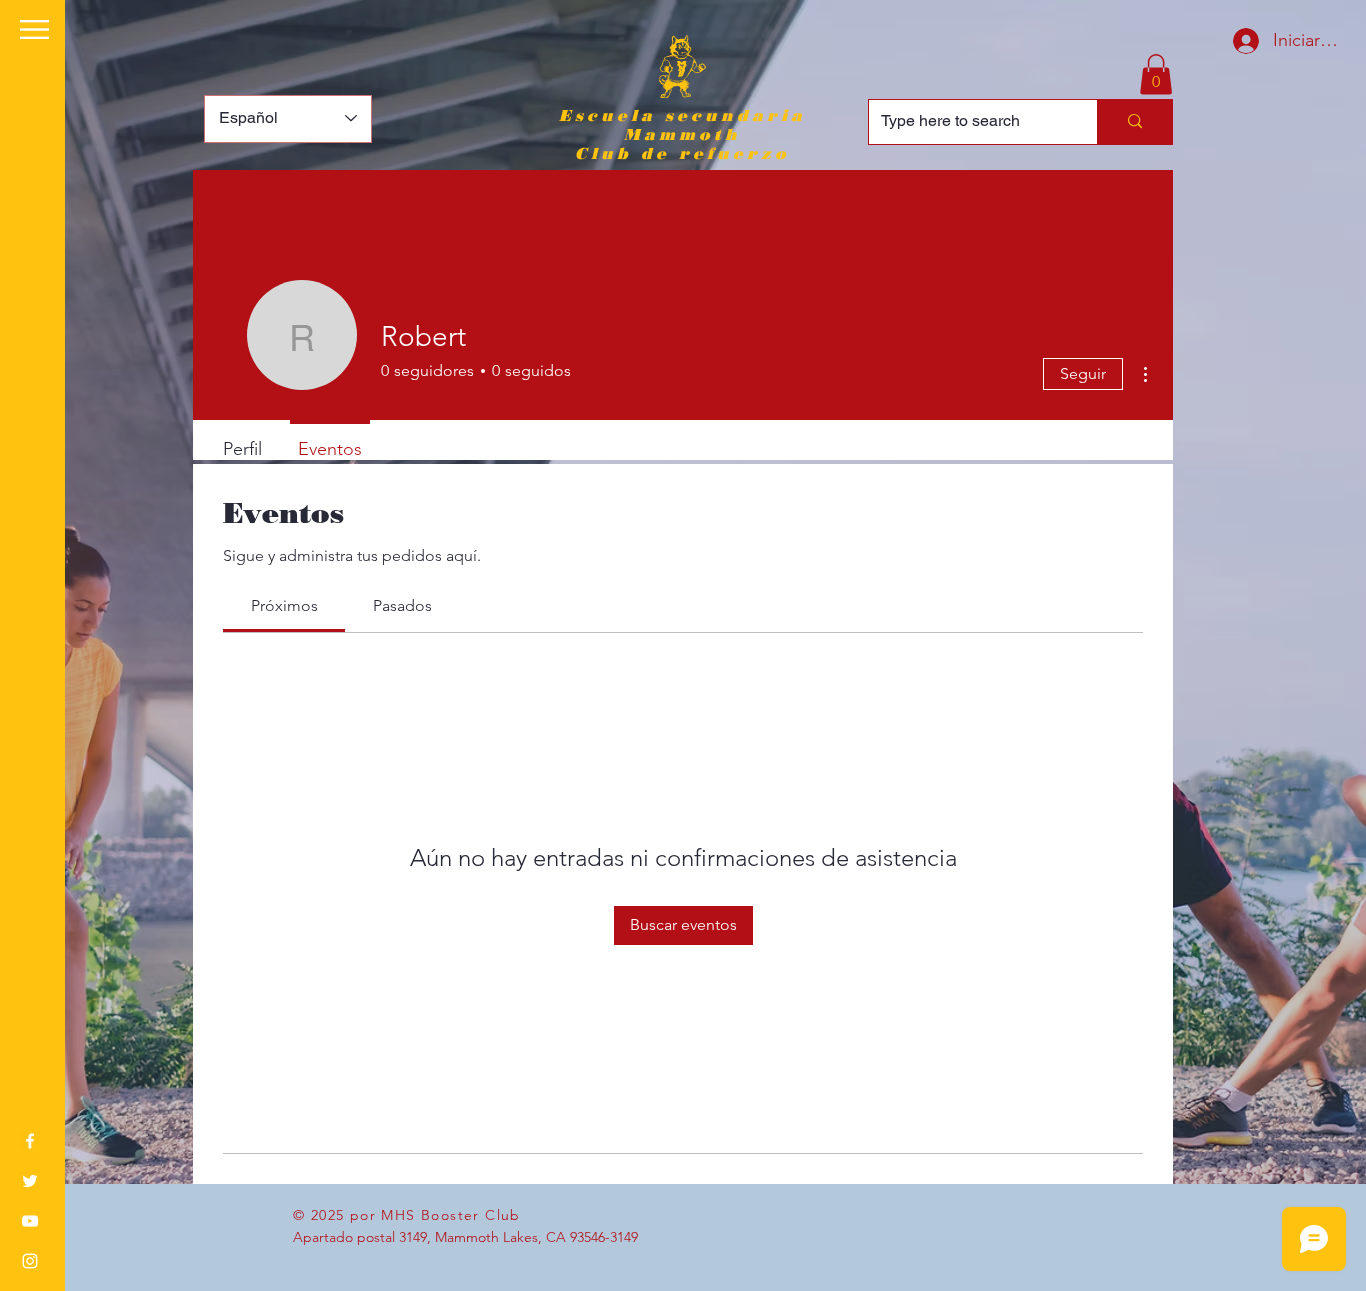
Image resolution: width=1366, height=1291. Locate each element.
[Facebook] (30, 1141)
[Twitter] (30, 1181)
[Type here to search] (1134, 122)
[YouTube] (30, 1221)
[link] (284, 605)
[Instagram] (30, 1261)
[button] (34, 29)
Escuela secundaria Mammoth (682, 125)
